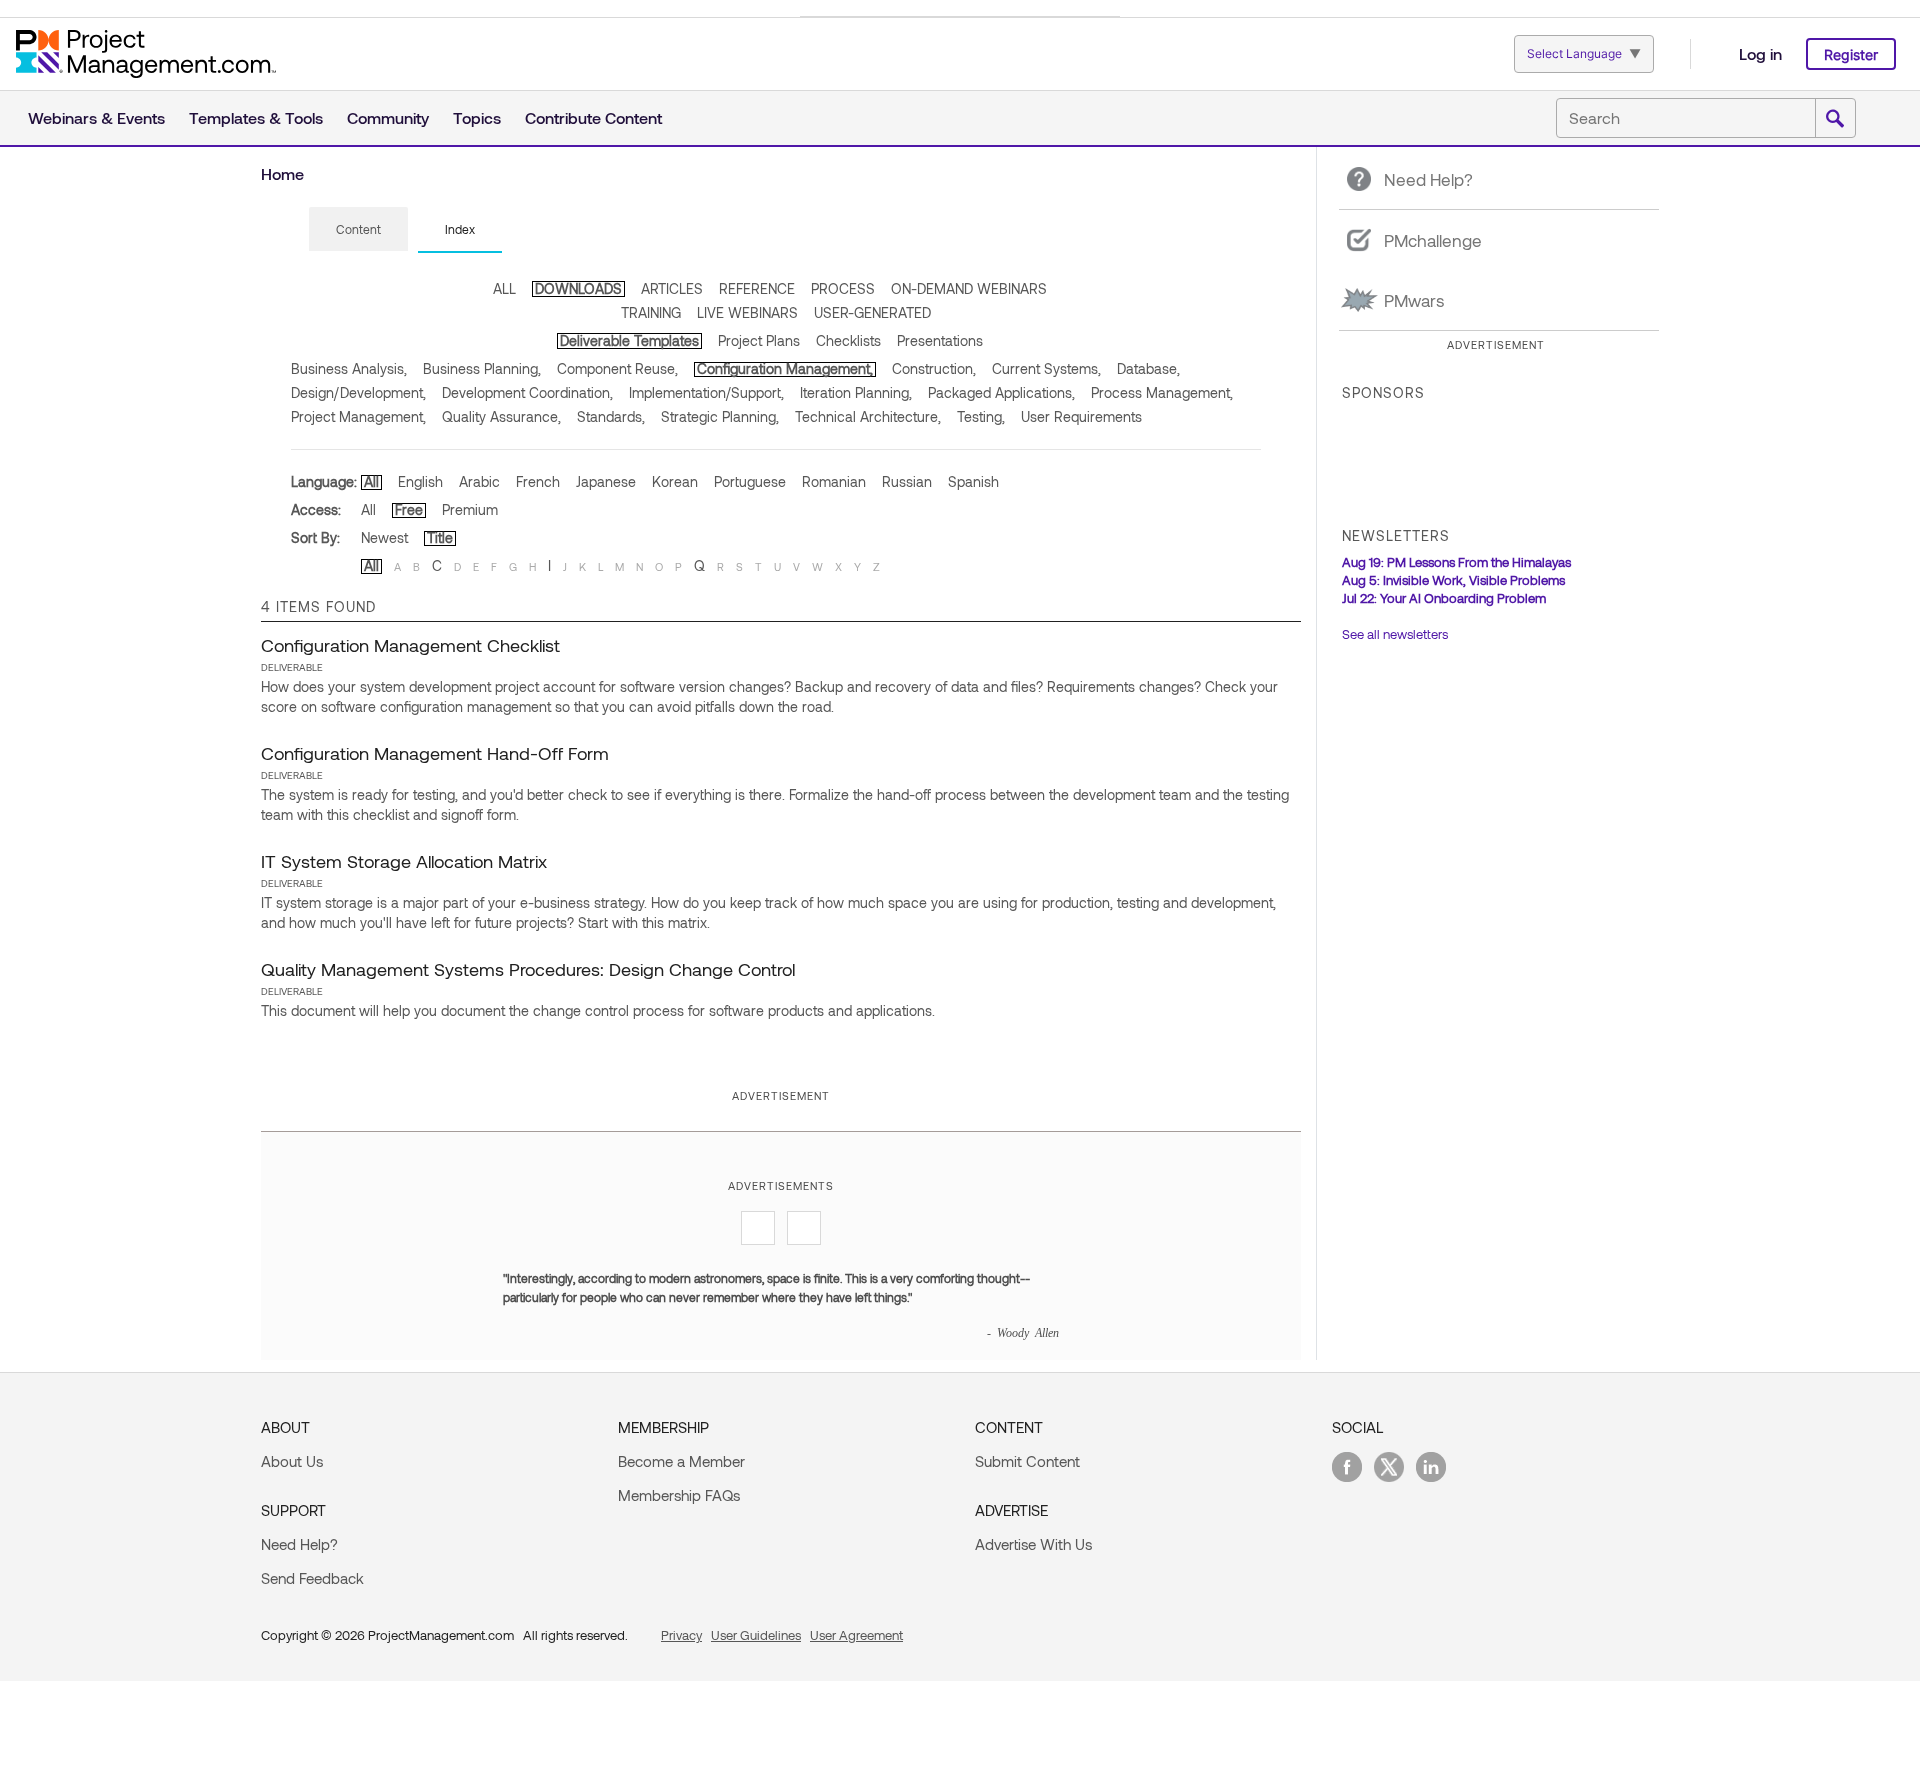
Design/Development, (358, 392)
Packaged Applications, (1001, 392)
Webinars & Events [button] (96, 117)
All (371, 481)
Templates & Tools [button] (256, 117)
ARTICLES (672, 288)
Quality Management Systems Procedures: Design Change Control (528, 969)
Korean (675, 481)
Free (409, 509)
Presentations (940, 340)
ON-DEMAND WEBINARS (969, 288)
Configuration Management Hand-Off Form (435, 753)
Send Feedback (312, 1578)
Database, (1148, 368)
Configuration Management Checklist (410, 645)
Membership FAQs (679, 1495)
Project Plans (759, 340)
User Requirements (1081, 416)
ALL (504, 288)
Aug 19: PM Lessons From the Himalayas (1456, 562)
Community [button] (388, 117)
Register (1851, 54)
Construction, (934, 368)
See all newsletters (1395, 634)
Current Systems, (1046, 368)
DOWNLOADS (578, 288)
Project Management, (358, 416)
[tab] (358, 230)
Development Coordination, (527, 392)
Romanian (834, 481)
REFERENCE (757, 288)
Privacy (681, 1635)
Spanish (973, 481)
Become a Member (681, 1461)
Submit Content (1027, 1461)
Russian (907, 481)
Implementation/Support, (706, 392)
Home (282, 173)
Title (440, 537)
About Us (292, 1461)
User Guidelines (756, 1635)
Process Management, (1162, 392)
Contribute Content (593, 117)
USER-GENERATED (872, 312)
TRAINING (651, 312)
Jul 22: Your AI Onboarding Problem (1444, 598)
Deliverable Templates (629, 340)
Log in (1760, 53)
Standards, (611, 416)
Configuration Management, (785, 368)
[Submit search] (1835, 119)
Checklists (848, 340)
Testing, (981, 416)
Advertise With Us (1033, 1544)
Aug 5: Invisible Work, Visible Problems (1453, 580)
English (420, 481)
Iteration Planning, (856, 392)
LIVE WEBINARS (747, 312)
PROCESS (843, 288)
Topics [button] (477, 117)
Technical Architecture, (868, 416)
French (538, 481)
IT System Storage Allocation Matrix (404, 861)
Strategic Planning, (720, 416)
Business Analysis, (349, 368)
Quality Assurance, (501, 416)
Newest (384, 537)
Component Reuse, (617, 368)
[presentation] (358, 229)
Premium (470, 509)
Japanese (606, 481)
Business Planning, (482, 368)
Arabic (479, 481)
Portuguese (750, 481)
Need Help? (299, 1544)
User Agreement (856, 1635)
